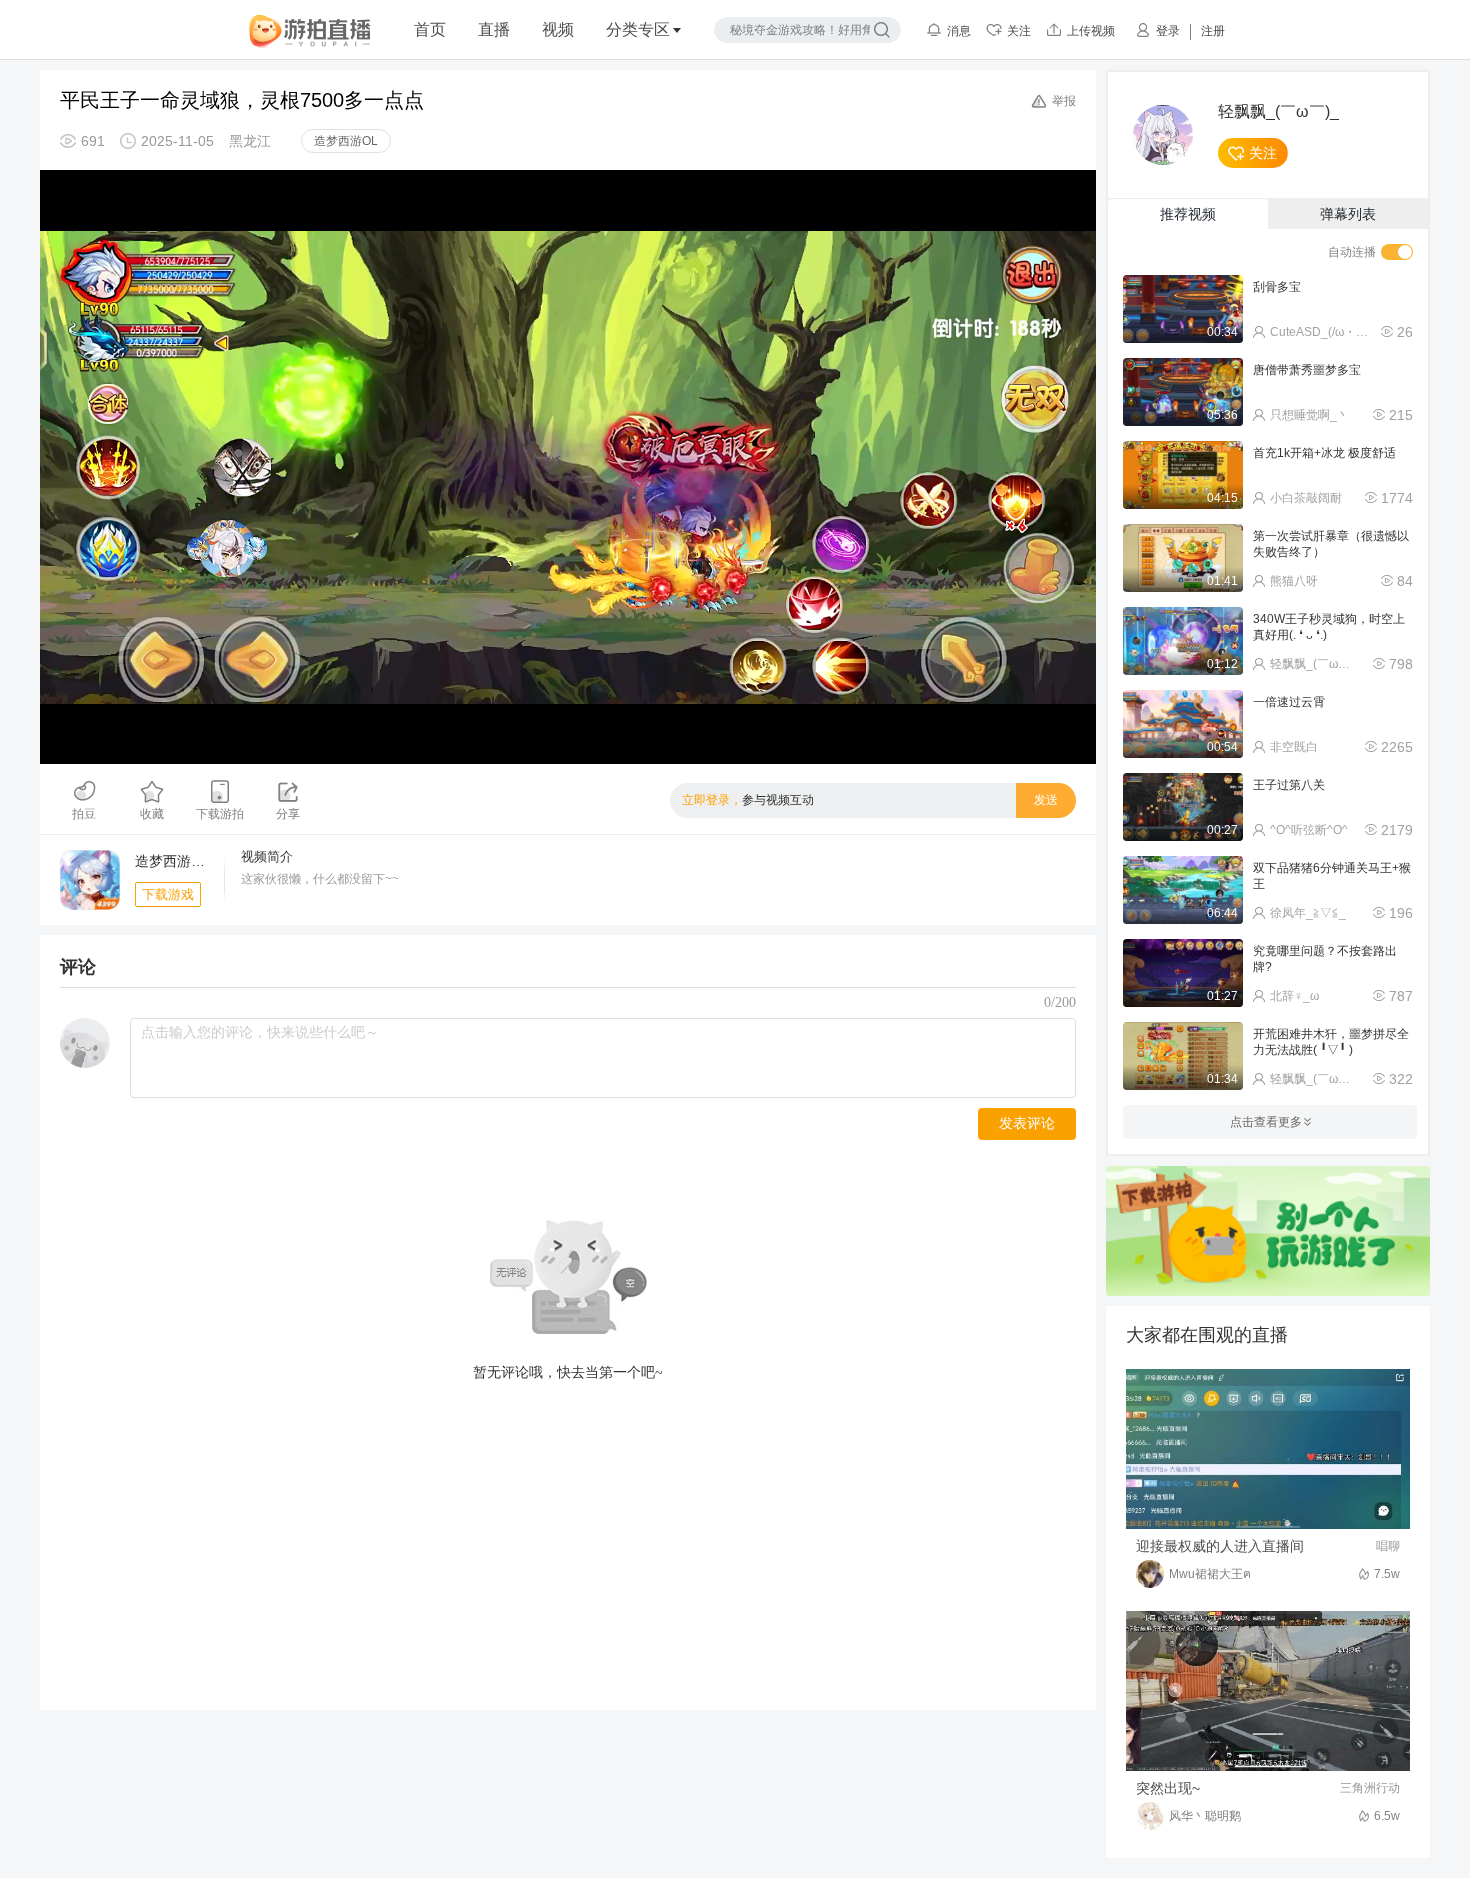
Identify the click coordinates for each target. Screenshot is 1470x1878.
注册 (1213, 31)
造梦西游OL (346, 141)
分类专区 (638, 29)
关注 (1019, 31)
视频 (558, 29)
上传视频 (1091, 31)
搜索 (882, 30)
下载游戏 (168, 894)
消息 (959, 31)
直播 (494, 29)
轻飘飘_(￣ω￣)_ (1278, 112)
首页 (430, 29)
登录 (1168, 31)
